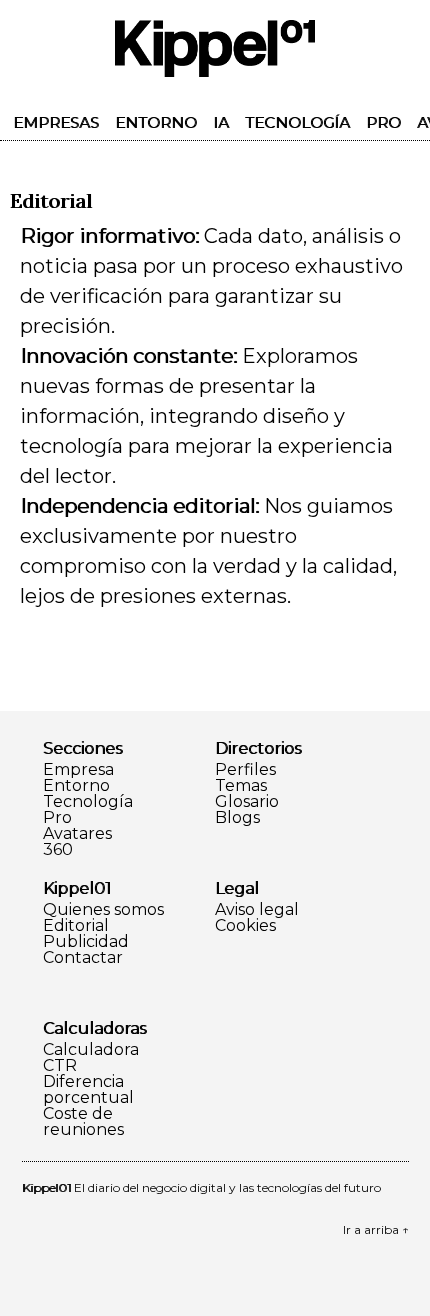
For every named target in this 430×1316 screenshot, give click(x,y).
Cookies (245, 926)
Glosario (247, 802)
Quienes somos (103, 910)
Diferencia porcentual (88, 1090)
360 (58, 850)
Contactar (83, 958)
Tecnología (297, 122)
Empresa (78, 770)
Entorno (156, 122)
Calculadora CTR (91, 1058)
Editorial (76, 926)
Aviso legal (257, 910)
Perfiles (245, 770)
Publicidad (86, 942)
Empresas (56, 122)
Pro (383, 122)
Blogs (237, 818)
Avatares (77, 834)
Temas (241, 786)
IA (221, 122)
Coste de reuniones (83, 1122)
